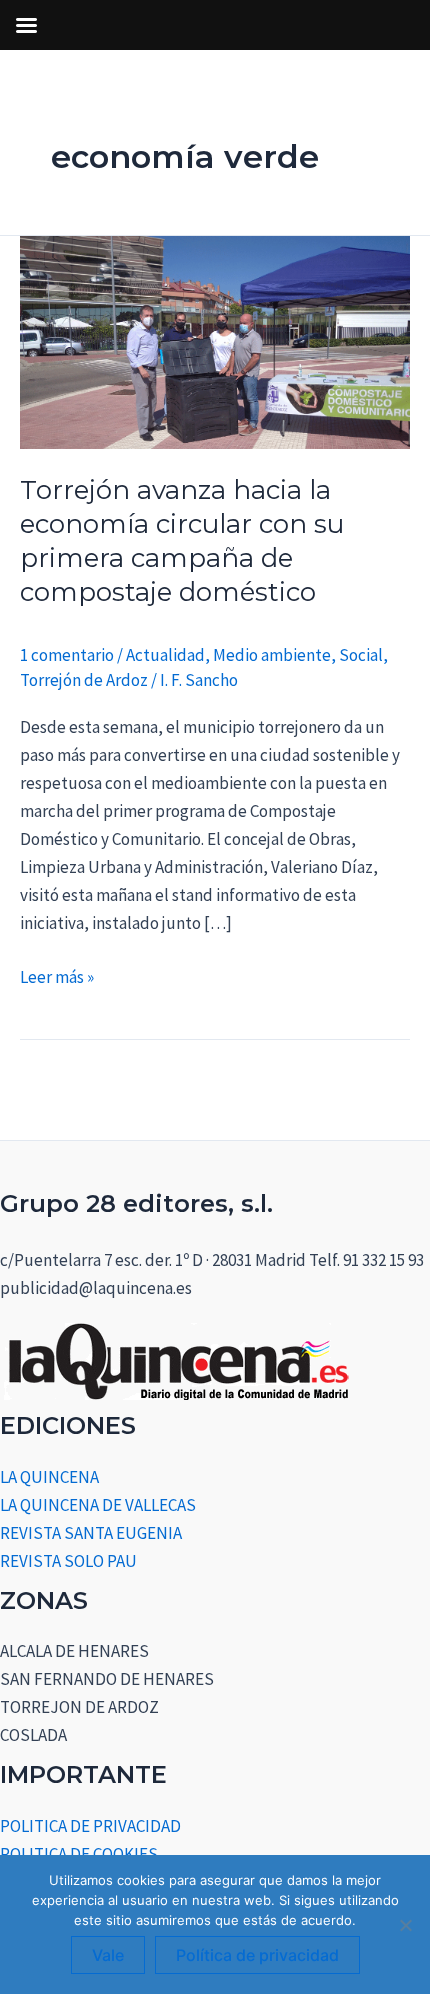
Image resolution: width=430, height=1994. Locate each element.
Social (361, 655)
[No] (405, 1925)
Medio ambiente (272, 655)
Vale (108, 1955)
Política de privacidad (257, 1955)
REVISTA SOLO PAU (68, 1561)
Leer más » (57, 975)
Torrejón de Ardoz (84, 680)
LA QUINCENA (49, 1477)
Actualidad (165, 655)
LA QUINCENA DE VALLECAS (98, 1505)
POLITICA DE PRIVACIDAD (90, 1826)
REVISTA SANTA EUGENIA (91, 1533)
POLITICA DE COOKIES (79, 1854)
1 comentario (67, 655)
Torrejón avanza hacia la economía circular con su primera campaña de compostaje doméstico (182, 540)
